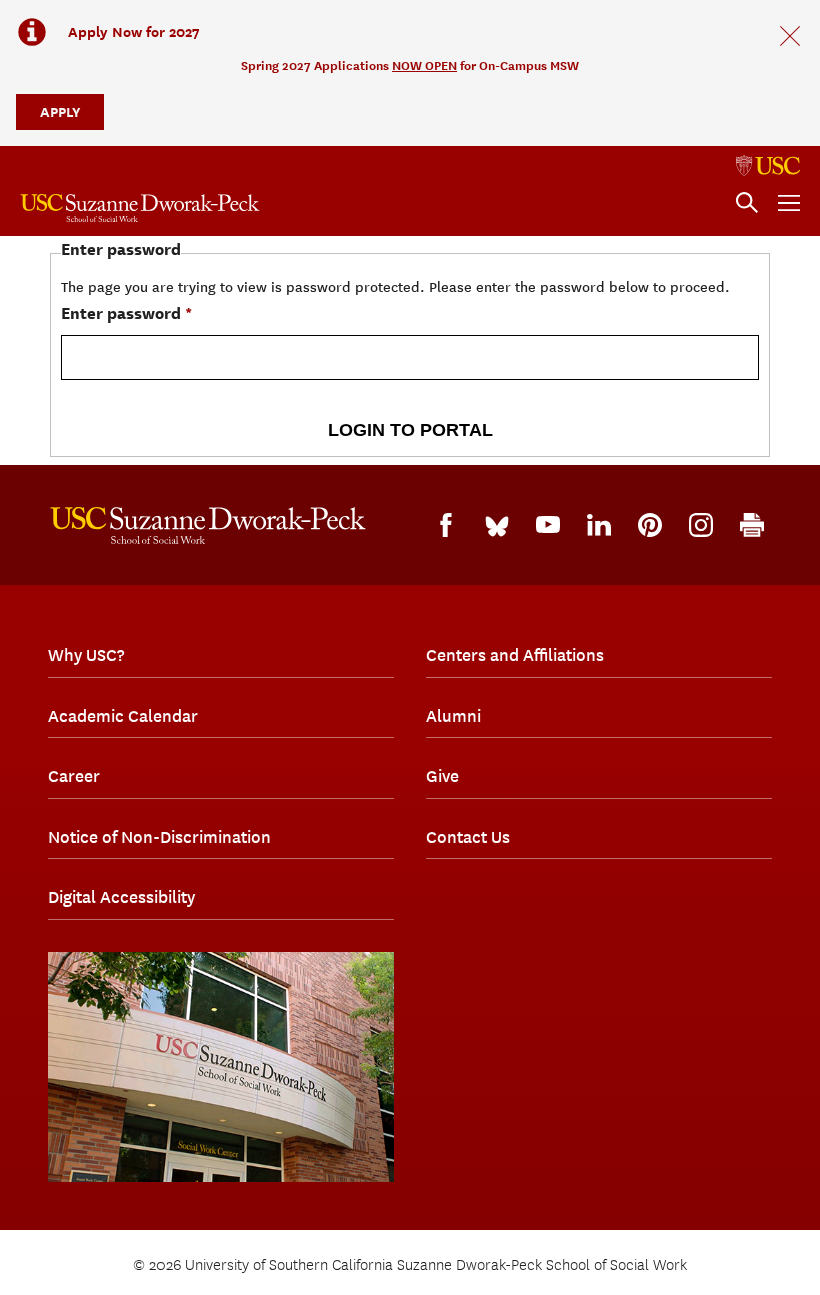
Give (442, 776)
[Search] (747, 203)
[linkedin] (599, 525)
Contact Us (468, 837)
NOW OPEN (424, 65)
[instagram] (701, 525)
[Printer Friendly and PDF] (752, 525)
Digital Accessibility (121, 897)
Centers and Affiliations (515, 655)
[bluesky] (497, 525)
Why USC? (86, 655)
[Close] (790, 36)
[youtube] (548, 524)
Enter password (121, 313)
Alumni (453, 716)
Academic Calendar (123, 716)
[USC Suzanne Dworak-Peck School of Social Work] (140, 208)
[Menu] (789, 203)
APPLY (60, 111)
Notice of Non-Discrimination (159, 837)
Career (74, 776)
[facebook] (446, 525)
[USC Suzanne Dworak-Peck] (208, 525)
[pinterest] (650, 525)
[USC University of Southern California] (768, 166)
